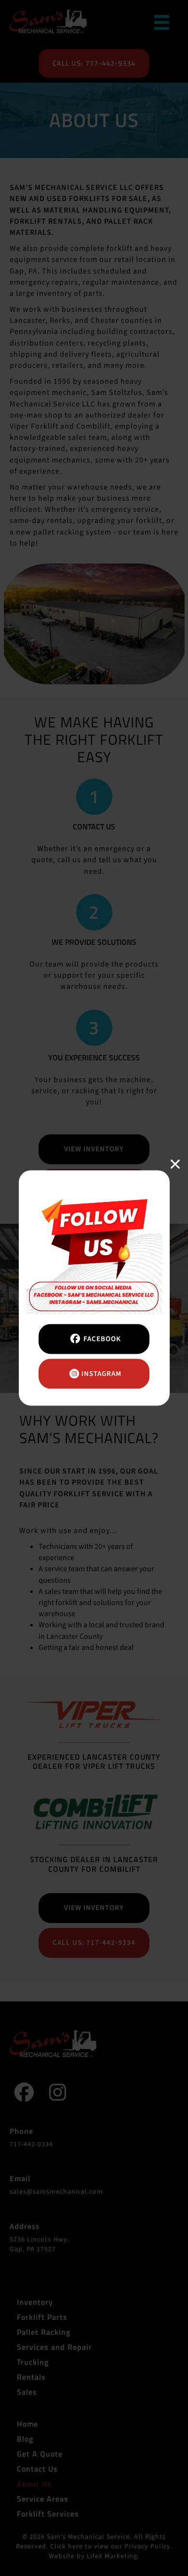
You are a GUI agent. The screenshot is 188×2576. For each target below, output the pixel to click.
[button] (94, 1339)
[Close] (176, 1164)
